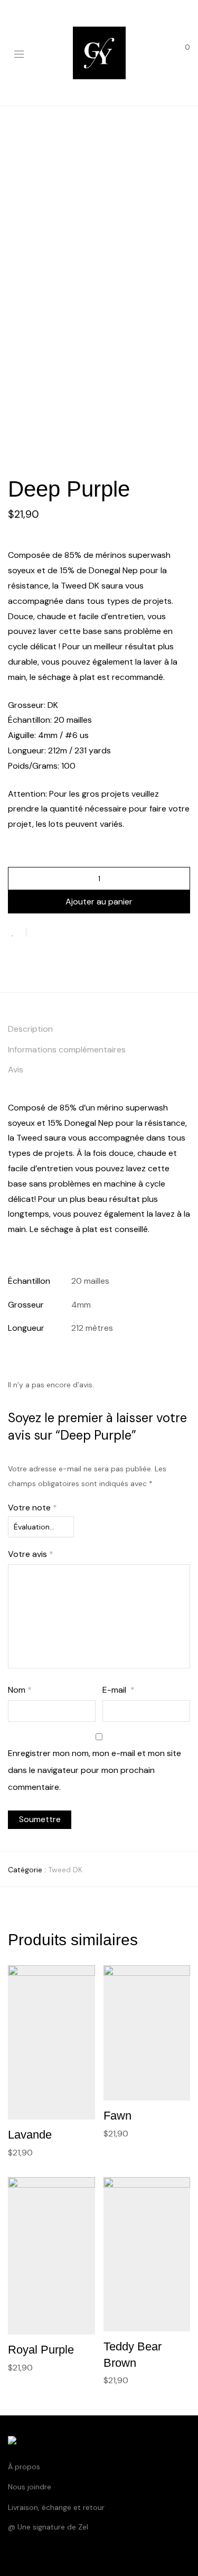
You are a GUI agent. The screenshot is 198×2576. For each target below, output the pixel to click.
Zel (83, 2527)
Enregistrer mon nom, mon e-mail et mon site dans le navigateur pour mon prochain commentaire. (95, 1770)
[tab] (99, 1029)
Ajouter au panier (99, 902)
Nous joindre (30, 2487)
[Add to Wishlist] (17, 932)
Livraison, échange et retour (56, 2507)
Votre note (32, 1508)
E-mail (119, 1690)
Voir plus (19, 2152)
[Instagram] (27, 2552)
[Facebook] (11, 2552)
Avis (16, 1070)
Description (30, 1029)
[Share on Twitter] (53, 932)
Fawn (117, 2116)
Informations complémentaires (67, 1049)
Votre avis (31, 1554)
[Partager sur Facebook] (38, 932)
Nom (20, 1690)
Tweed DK (65, 1870)
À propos (24, 2467)
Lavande (30, 2135)
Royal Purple (41, 2350)
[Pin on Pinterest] (69, 932)
